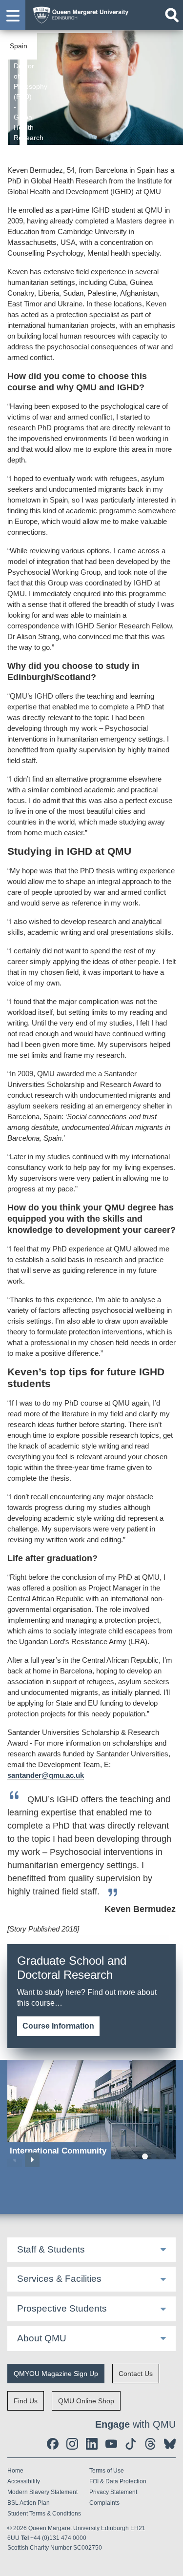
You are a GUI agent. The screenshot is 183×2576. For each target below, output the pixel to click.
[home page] (78, 13)
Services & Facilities (59, 2279)
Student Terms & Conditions (44, 2514)
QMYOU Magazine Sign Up (56, 2374)
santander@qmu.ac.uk (46, 1775)
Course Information (58, 2026)
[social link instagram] (72, 2444)
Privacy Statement (113, 2492)
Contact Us (136, 2374)
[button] (13, 15)
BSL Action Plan (29, 2503)
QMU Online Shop (86, 2401)
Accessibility (24, 2481)
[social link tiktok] (131, 2444)
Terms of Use (107, 2471)
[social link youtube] (111, 2444)
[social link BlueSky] (170, 2444)
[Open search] (172, 15)
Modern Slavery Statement (42, 2492)
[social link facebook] (53, 2444)
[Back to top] (171, 2564)
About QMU (42, 2338)
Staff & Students (51, 2249)
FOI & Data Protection (118, 2481)
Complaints (104, 2503)
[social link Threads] (150, 2444)
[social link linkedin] (92, 2444)
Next (32, 2160)
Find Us (26, 2401)
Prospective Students (62, 2308)
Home (15, 2471)
